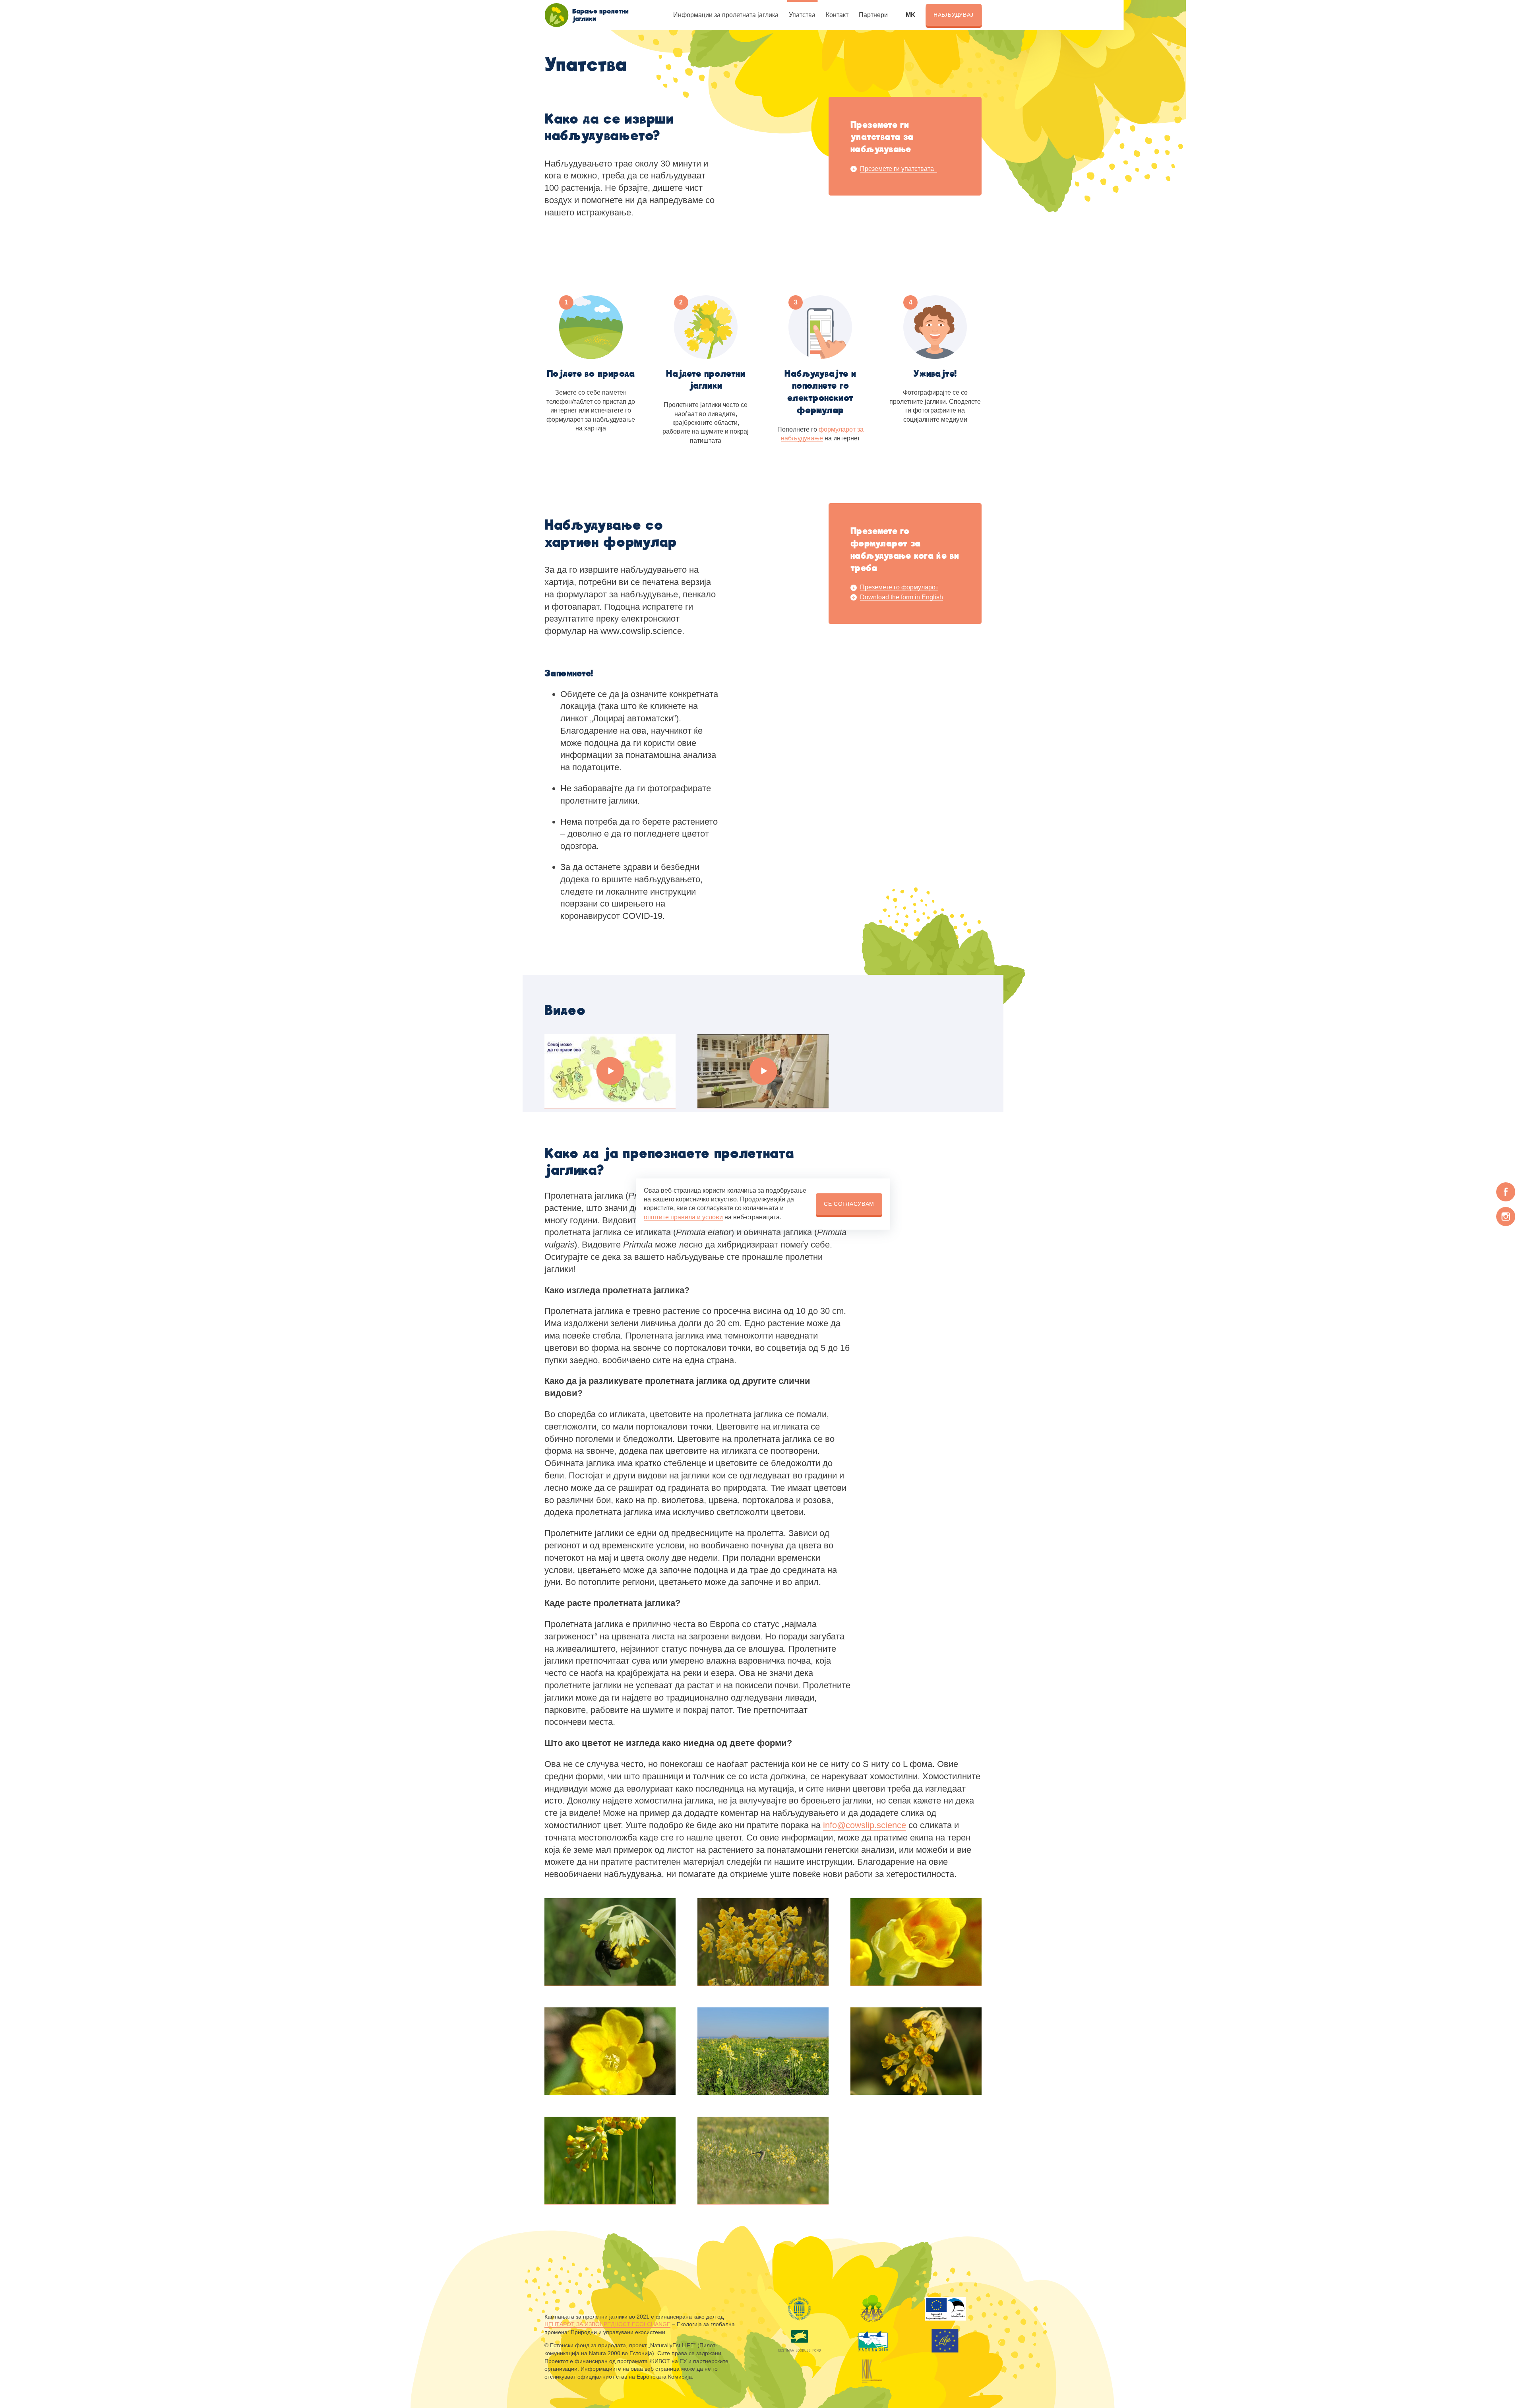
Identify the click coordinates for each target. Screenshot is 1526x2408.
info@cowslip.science (865, 1825)
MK (911, 15)
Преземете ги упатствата (899, 169)
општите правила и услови (683, 1217)
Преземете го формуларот (899, 587)
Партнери (873, 15)
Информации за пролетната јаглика (726, 15)
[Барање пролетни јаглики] (556, 15)
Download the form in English (901, 597)
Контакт (837, 15)
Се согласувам (849, 1204)
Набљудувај (954, 15)
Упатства (802, 15)
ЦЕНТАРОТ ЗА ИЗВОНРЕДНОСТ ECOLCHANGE (607, 2324)
